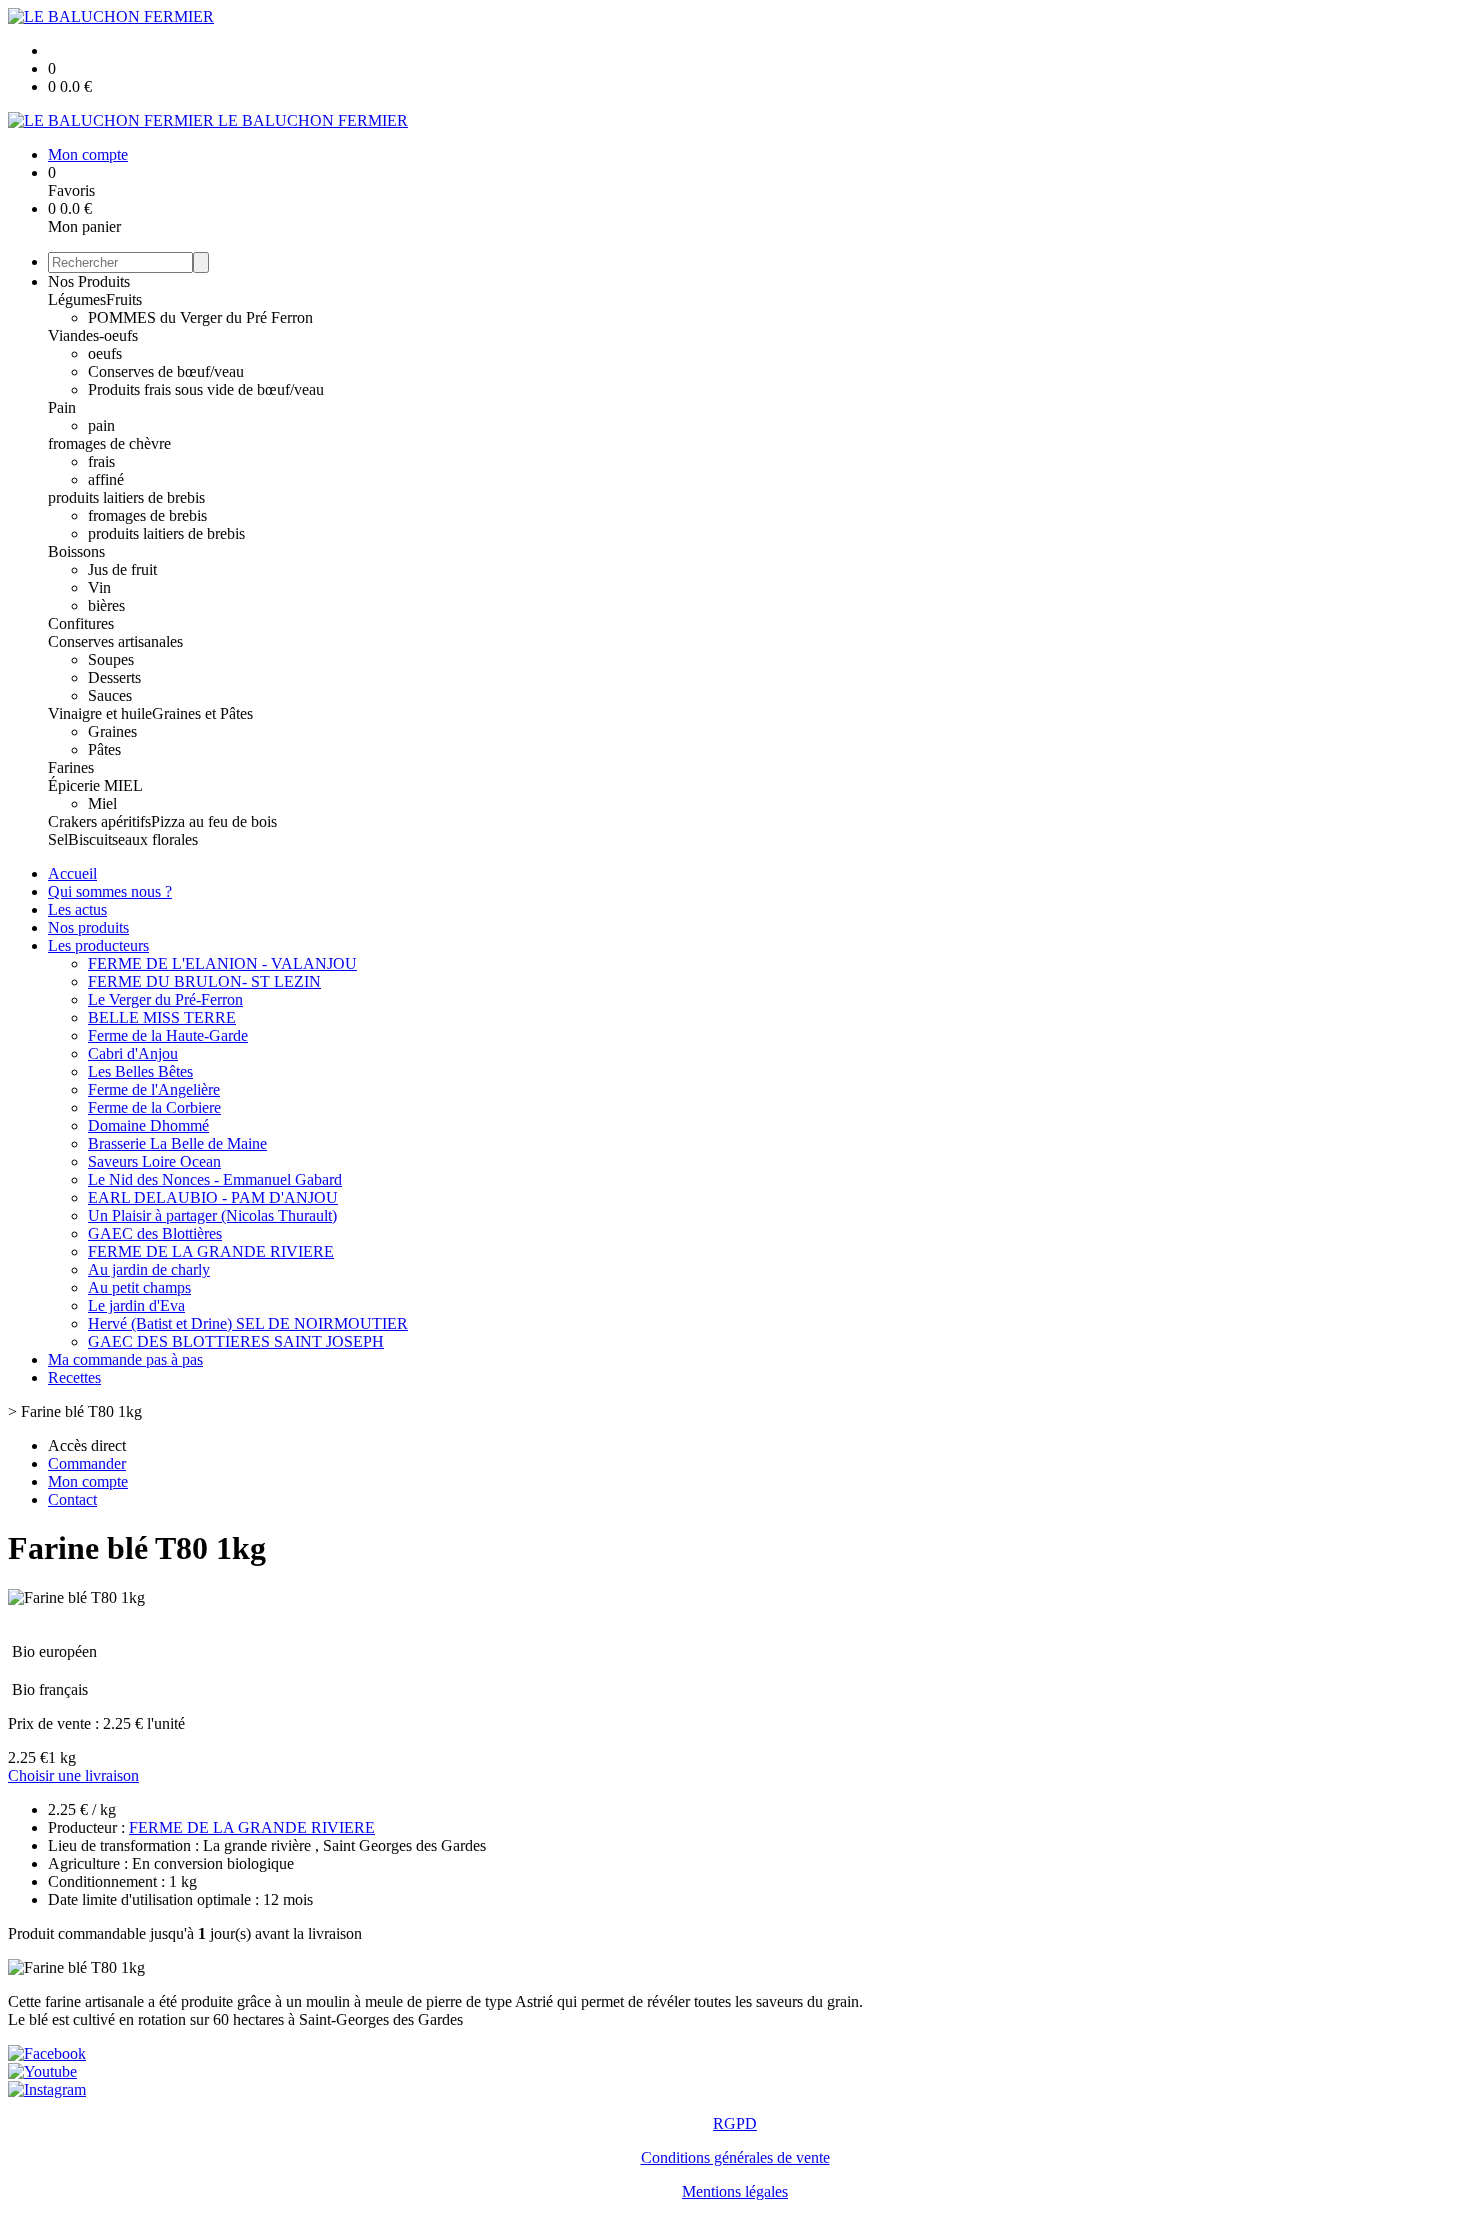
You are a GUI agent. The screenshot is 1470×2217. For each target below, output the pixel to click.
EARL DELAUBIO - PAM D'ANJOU (213, 1197)
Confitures (81, 623)
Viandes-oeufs (93, 335)
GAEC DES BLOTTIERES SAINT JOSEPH (236, 1341)
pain (101, 425)
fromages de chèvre (109, 443)
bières (106, 605)
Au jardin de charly (149, 1269)
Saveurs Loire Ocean (154, 1161)
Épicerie (76, 785)
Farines (71, 767)
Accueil (72, 873)
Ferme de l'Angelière (154, 1089)
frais (101, 461)
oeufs (105, 353)
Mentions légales (735, 2191)
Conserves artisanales (115, 641)
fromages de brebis (147, 515)
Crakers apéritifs (99, 821)
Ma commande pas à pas (125, 1359)
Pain (62, 407)
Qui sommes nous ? (110, 891)
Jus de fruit (122, 569)
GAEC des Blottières (155, 1233)
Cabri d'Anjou (133, 1053)
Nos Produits (89, 281)
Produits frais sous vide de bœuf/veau (206, 389)
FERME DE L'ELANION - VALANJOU (222, 963)
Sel (58, 839)
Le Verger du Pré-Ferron (165, 999)
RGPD (735, 2123)
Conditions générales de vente (735, 2157)
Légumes (77, 299)
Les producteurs (98, 945)
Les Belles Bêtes (140, 1071)
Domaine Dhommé (148, 1125)
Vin (99, 587)
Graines (112, 731)
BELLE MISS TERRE (162, 1017)
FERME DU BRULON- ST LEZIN (204, 981)
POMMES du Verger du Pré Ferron (200, 317)
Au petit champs (139, 1287)
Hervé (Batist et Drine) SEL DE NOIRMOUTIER (248, 1323)
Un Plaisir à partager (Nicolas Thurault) (212, 1215)
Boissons (76, 551)
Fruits (124, 299)
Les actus (77, 909)
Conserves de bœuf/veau (166, 371)
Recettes (74, 1377)
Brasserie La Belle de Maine (177, 1143)
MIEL (123, 785)
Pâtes (104, 749)
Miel (102, 803)
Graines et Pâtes (202, 713)
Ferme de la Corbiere (154, 1107)
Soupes (111, 659)
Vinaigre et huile (100, 713)
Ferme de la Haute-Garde (168, 1035)
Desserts (114, 677)
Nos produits (88, 927)
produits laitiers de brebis (126, 497)
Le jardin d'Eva (136, 1305)
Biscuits (93, 839)
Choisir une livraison (73, 1775)
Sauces (110, 695)
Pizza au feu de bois (214, 821)
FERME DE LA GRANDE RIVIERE (211, 1251)
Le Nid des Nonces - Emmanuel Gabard (215, 1179)
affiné (106, 479)
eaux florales (158, 839)
